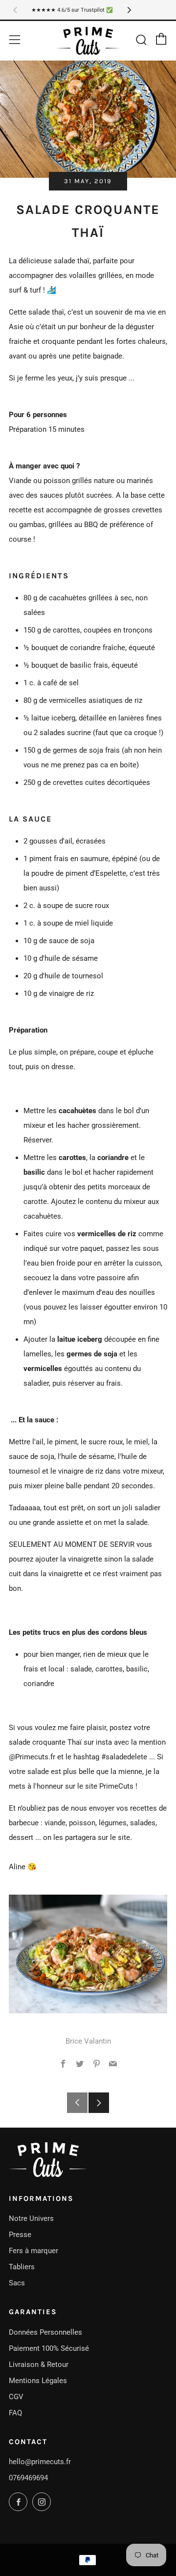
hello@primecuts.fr (40, 2462)
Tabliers (22, 2267)
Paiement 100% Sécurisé (49, 2348)
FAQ (15, 2413)
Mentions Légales (38, 2381)
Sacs (17, 2283)
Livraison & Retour (39, 2365)
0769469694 (28, 2478)
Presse (20, 2235)
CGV (16, 2397)
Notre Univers (31, 2218)
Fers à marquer (33, 2251)
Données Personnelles (45, 2332)
